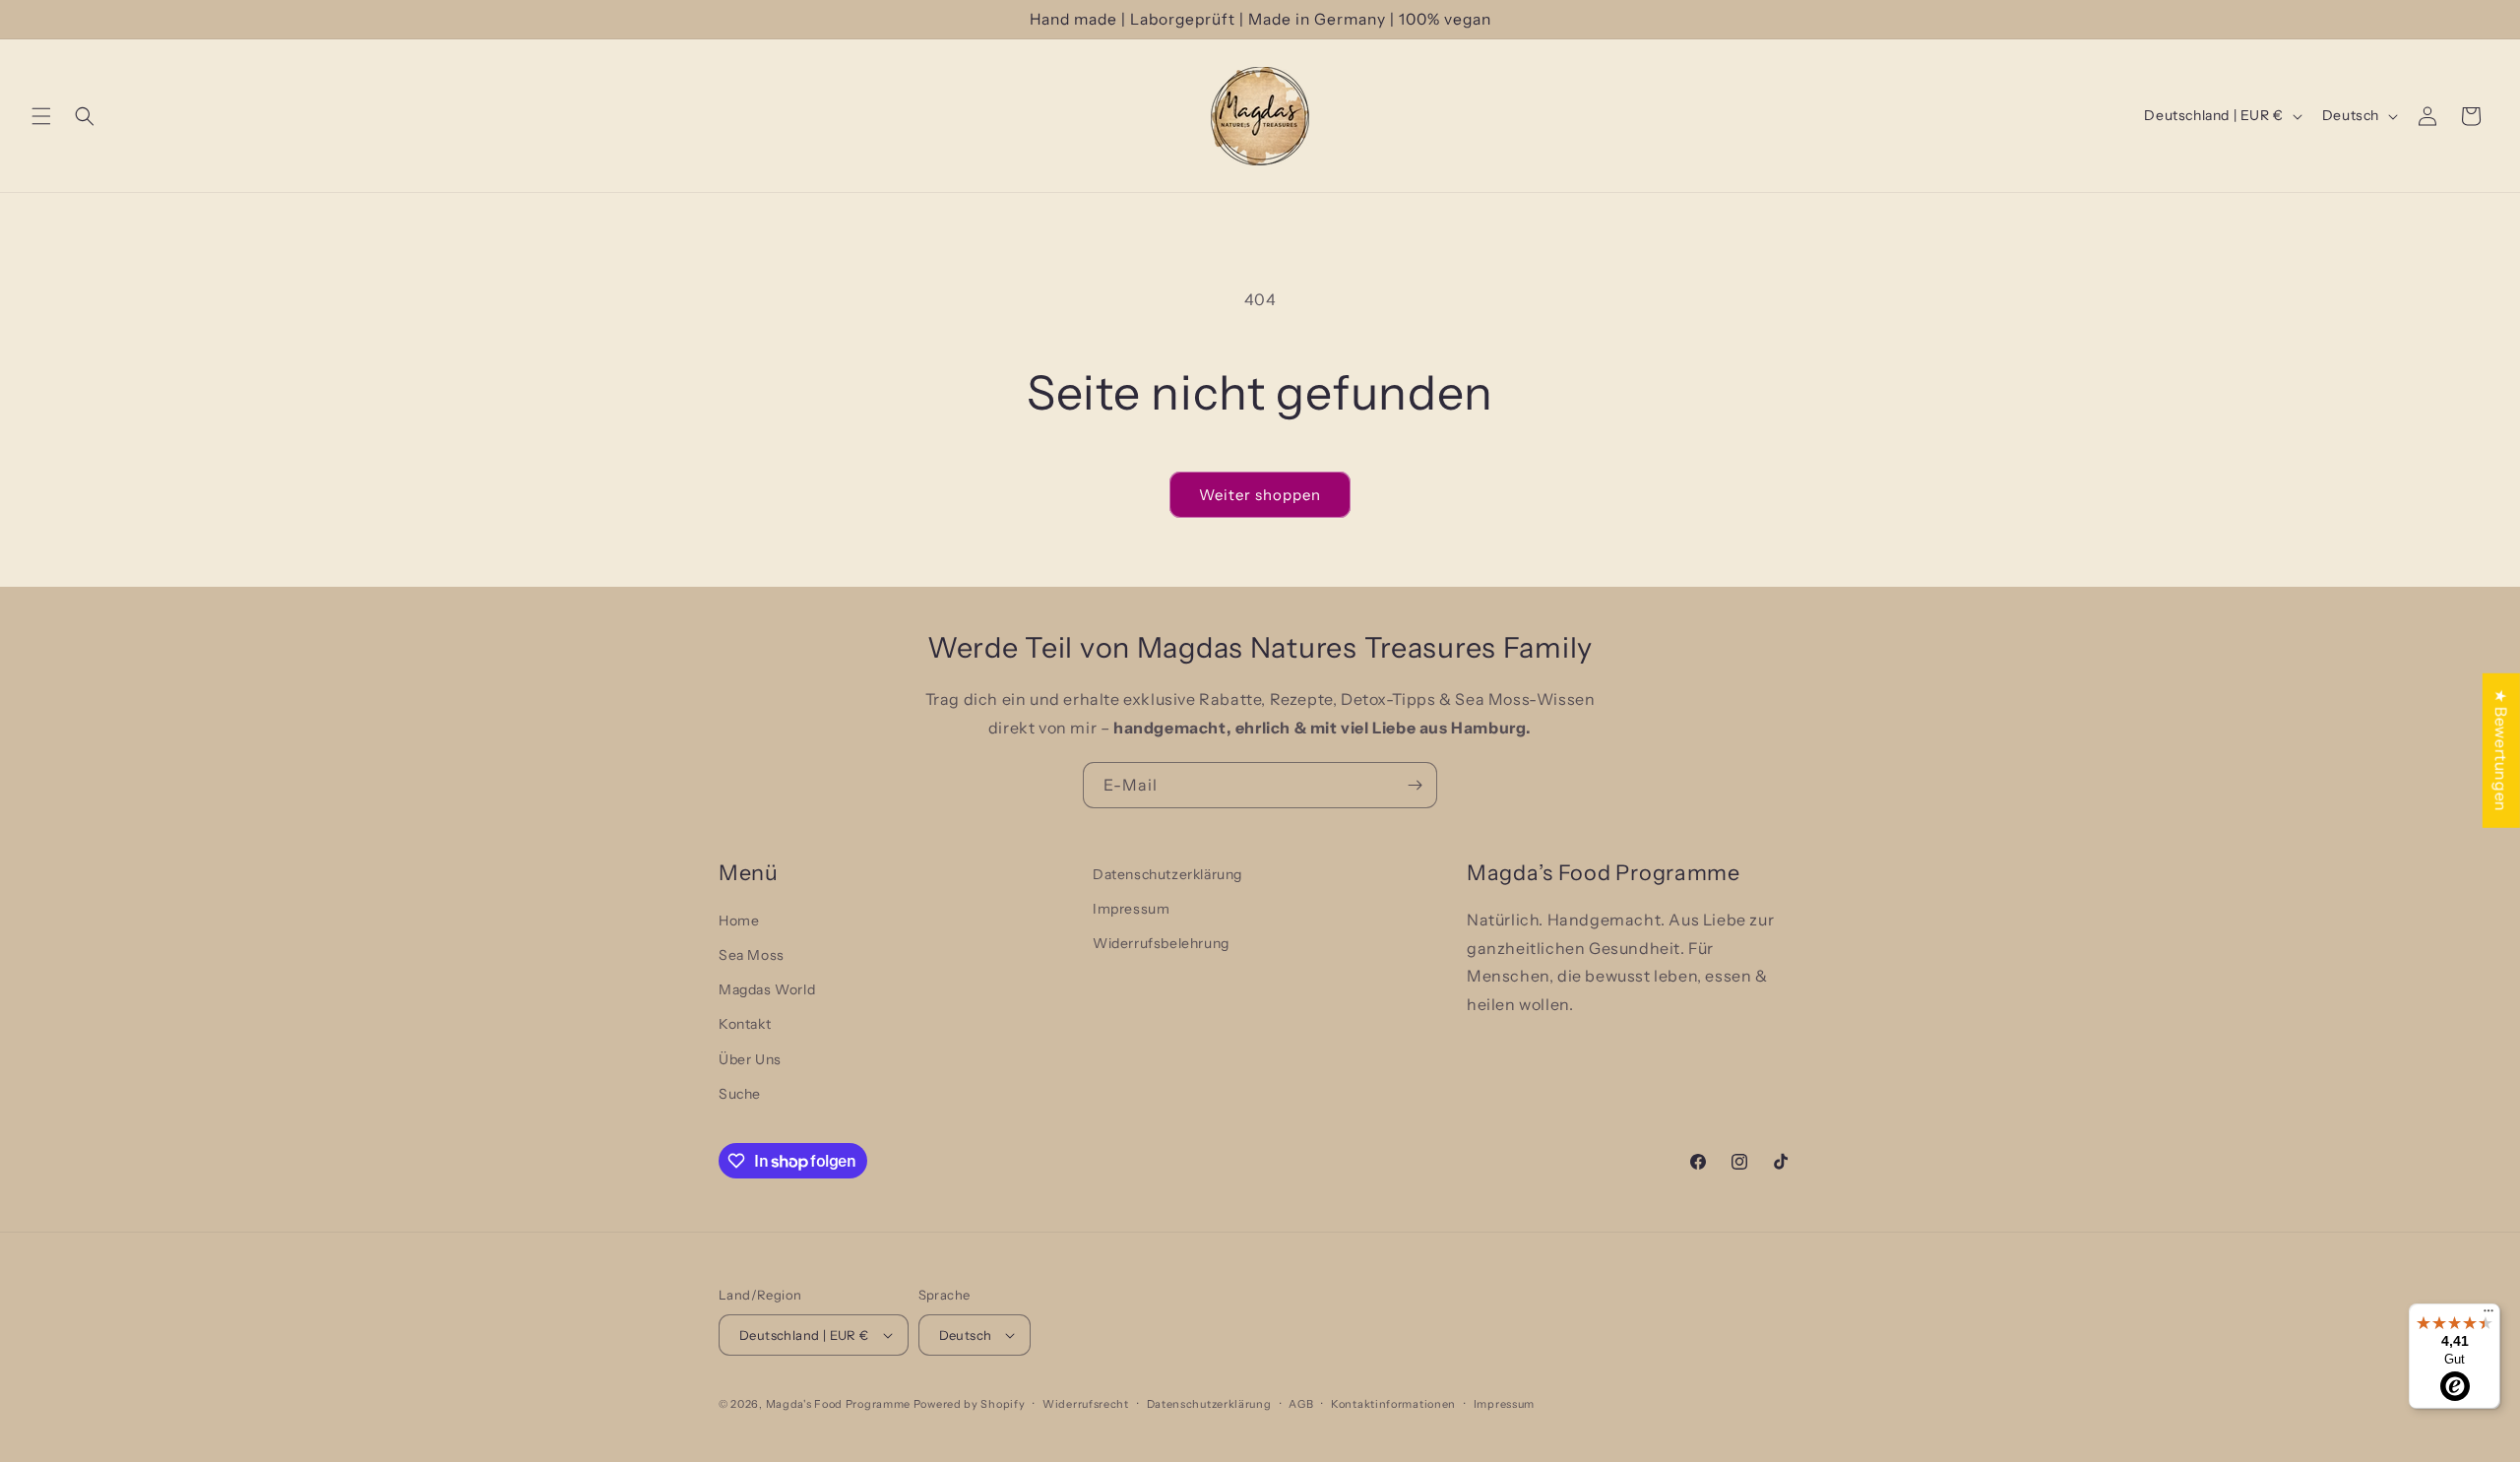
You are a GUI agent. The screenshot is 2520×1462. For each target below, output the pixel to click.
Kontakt (745, 1024)
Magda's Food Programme (838, 1404)
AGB (1301, 1404)
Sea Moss (752, 955)
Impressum (1131, 909)
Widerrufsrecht (1086, 1404)
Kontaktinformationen (1393, 1404)
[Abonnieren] (1415, 785)
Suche (740, 1094)
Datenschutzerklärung (1167, 874)
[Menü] (2488, 1315)
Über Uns (750, 1059)
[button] (41, 116)
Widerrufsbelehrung (1161, 943)
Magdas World (767, 989)
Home (739, 921)
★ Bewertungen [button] (2501, 750)
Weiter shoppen (1260, 495)
